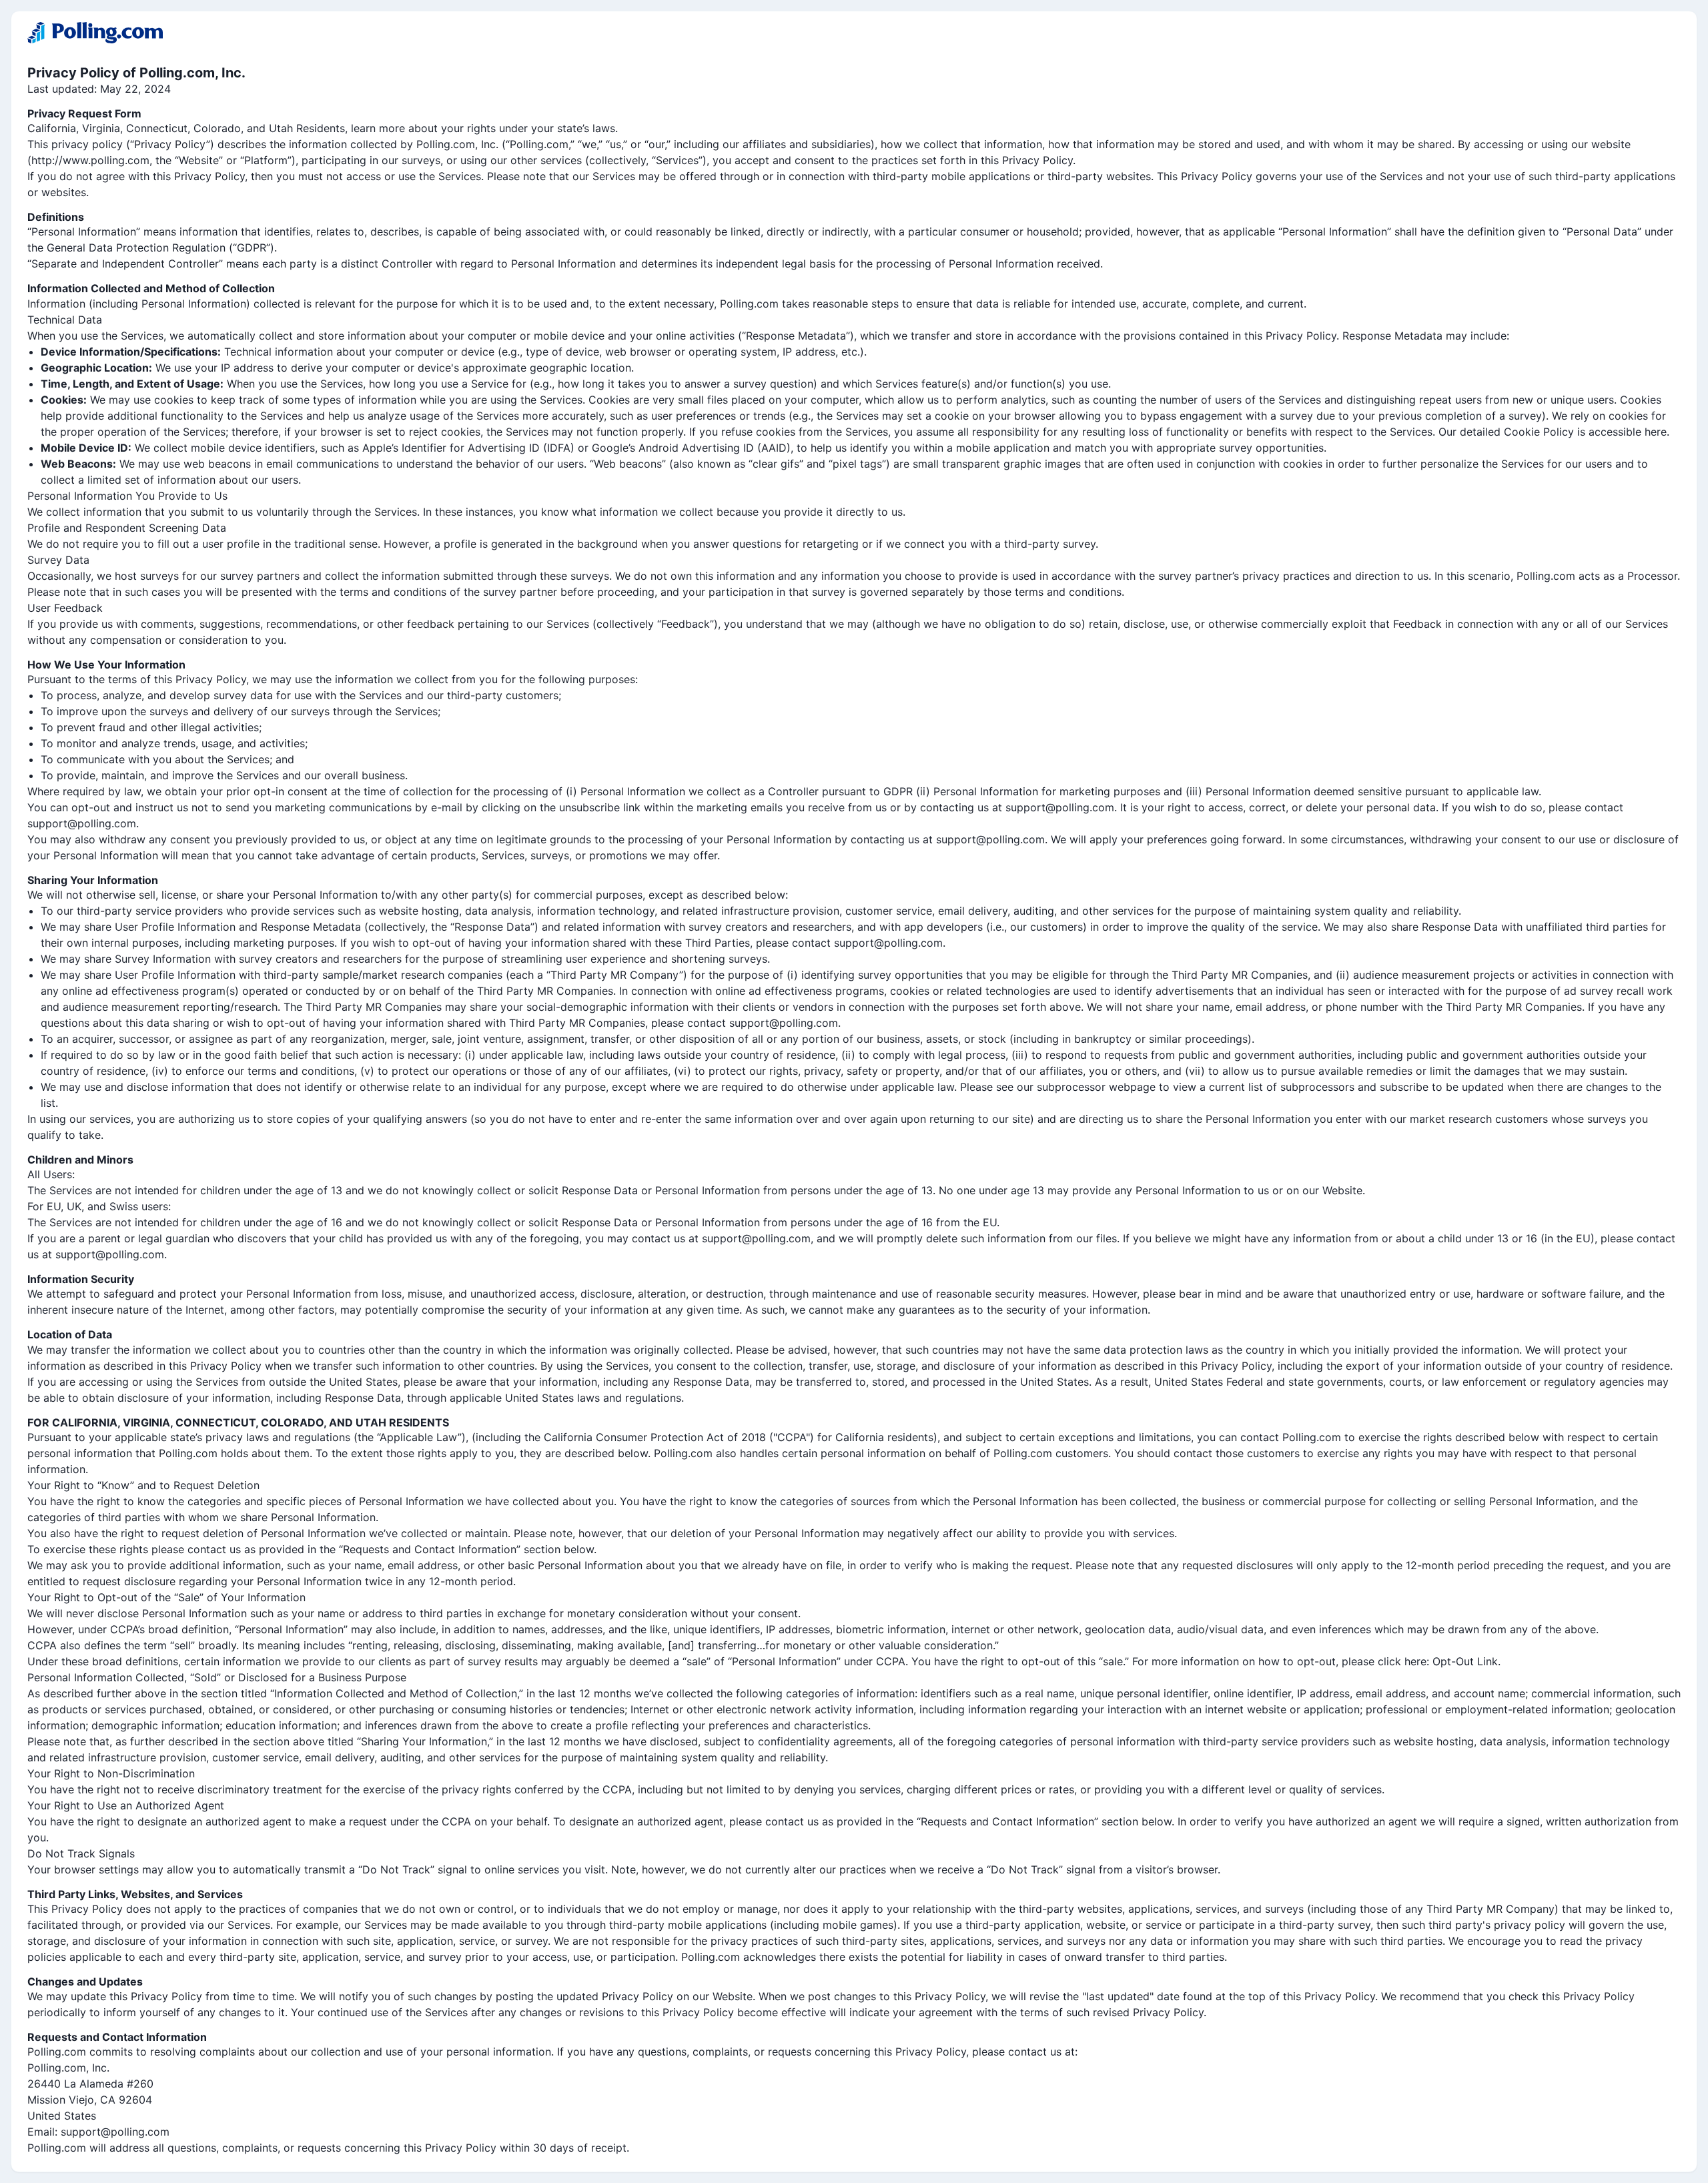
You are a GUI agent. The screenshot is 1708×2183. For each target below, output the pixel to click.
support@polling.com (115, 2132)
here (1656, 432)
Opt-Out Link (1465, 1661)
